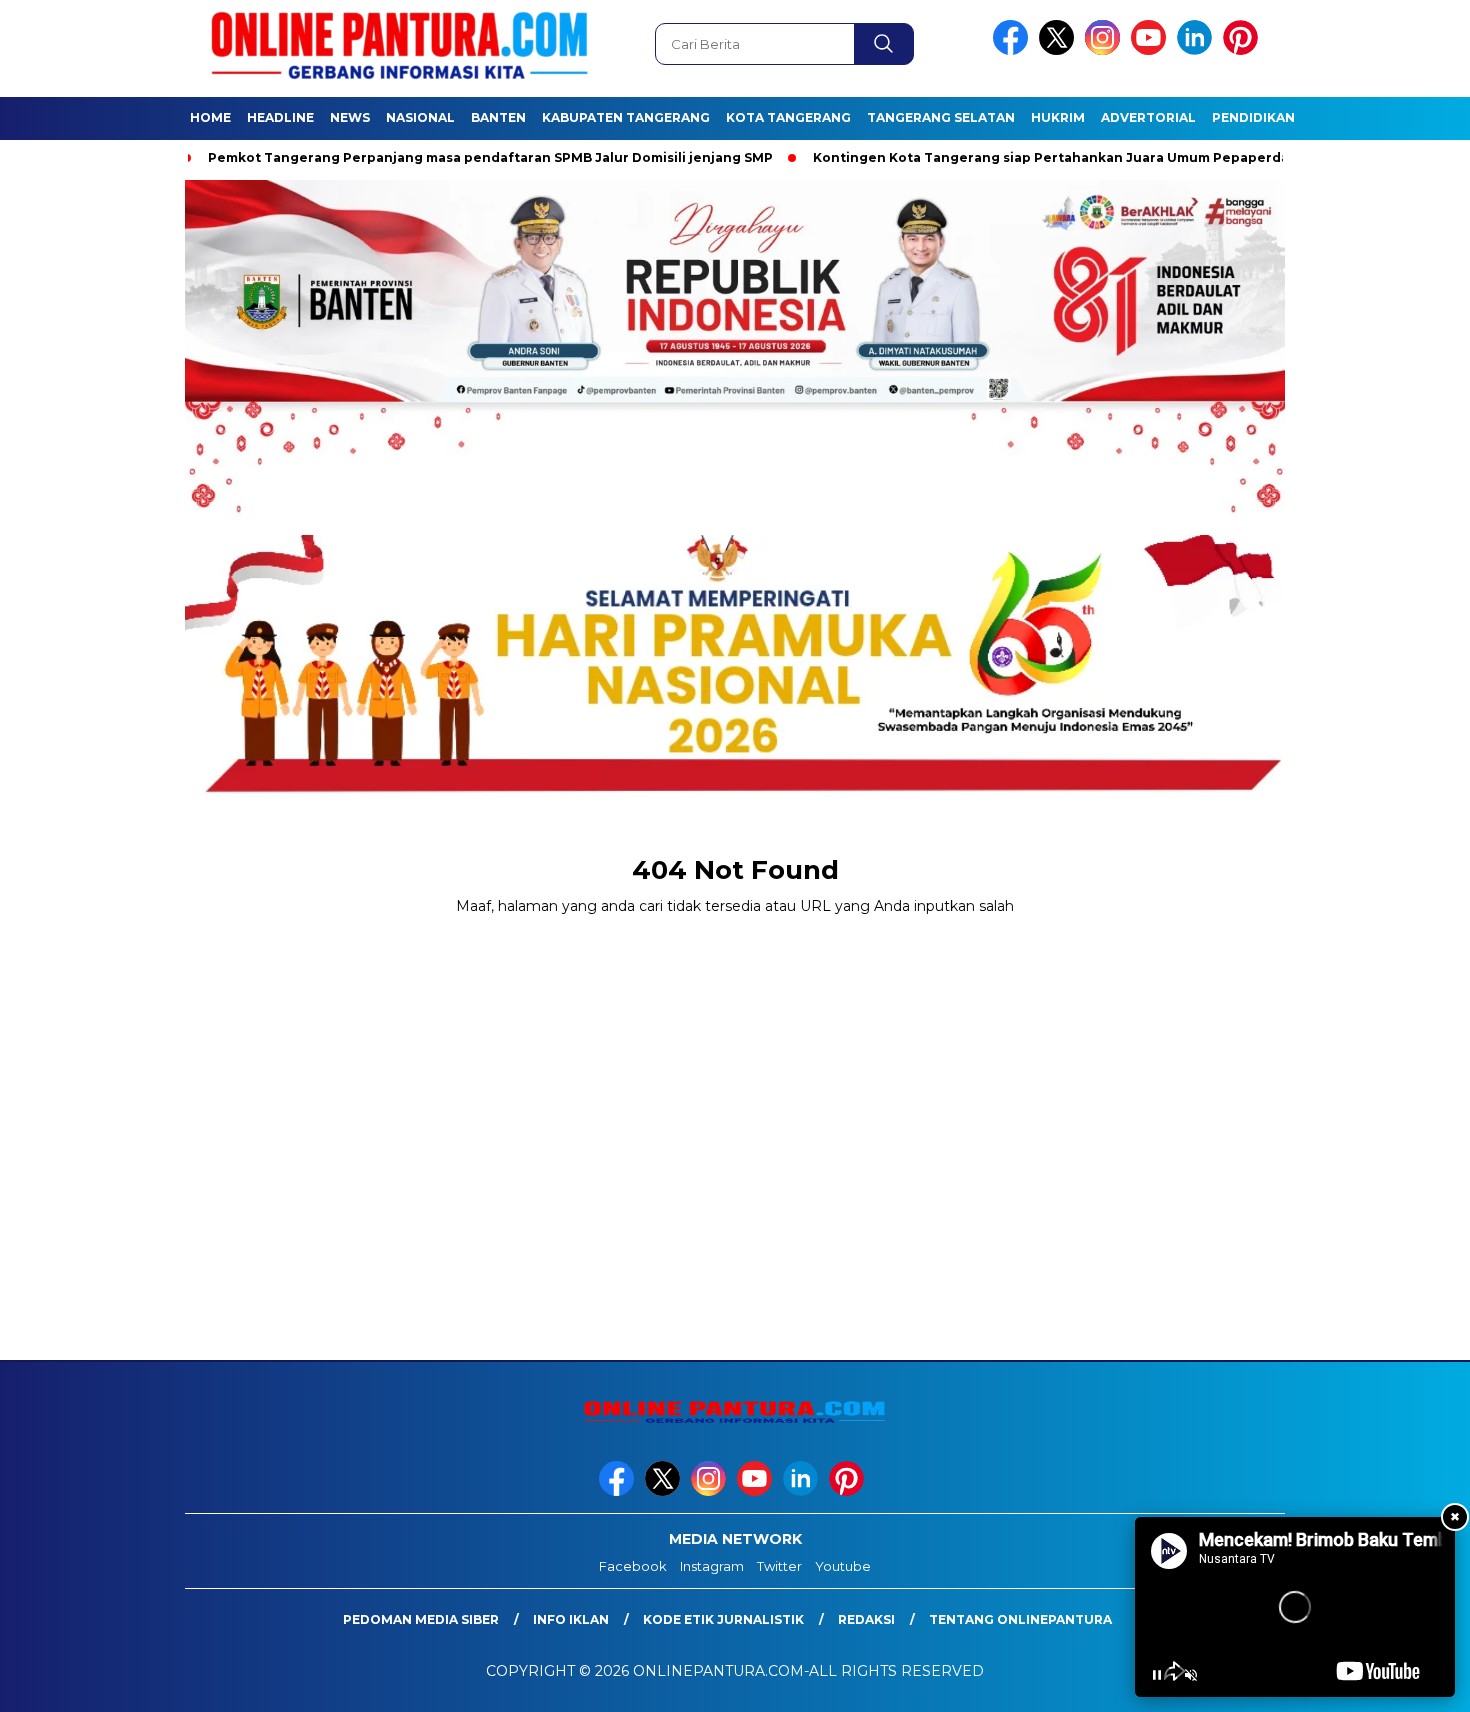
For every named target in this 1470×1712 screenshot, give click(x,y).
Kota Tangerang (788, 117)
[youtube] (1152, 50)
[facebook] (1014, 50)
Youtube (843, 1566)
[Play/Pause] (1157, 1675)
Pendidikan (1253, 117)
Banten (498, 117)
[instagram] (1106, 50)
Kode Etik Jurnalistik (723, 1619)
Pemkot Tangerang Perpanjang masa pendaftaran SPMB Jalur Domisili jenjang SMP (465, 157)
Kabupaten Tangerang (626, 117)
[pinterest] (1244, 50)
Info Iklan (571, 1619)
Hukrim (1058, 117)
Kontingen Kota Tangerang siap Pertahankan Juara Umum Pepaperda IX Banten (1060, 157)
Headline (280, 117)
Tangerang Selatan (941, 117)
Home (210, 117)
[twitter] (1060, 50)
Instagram (712, 1566)
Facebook (633, 1566)
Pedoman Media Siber (421, 1619)
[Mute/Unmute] (1191, 1675)
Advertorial (1148, 117)
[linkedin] (1198, 50)
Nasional (420, 117)
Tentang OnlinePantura (1020, 1619)
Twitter (779, 1566)
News (350, 117)
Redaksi (866, 1619)
